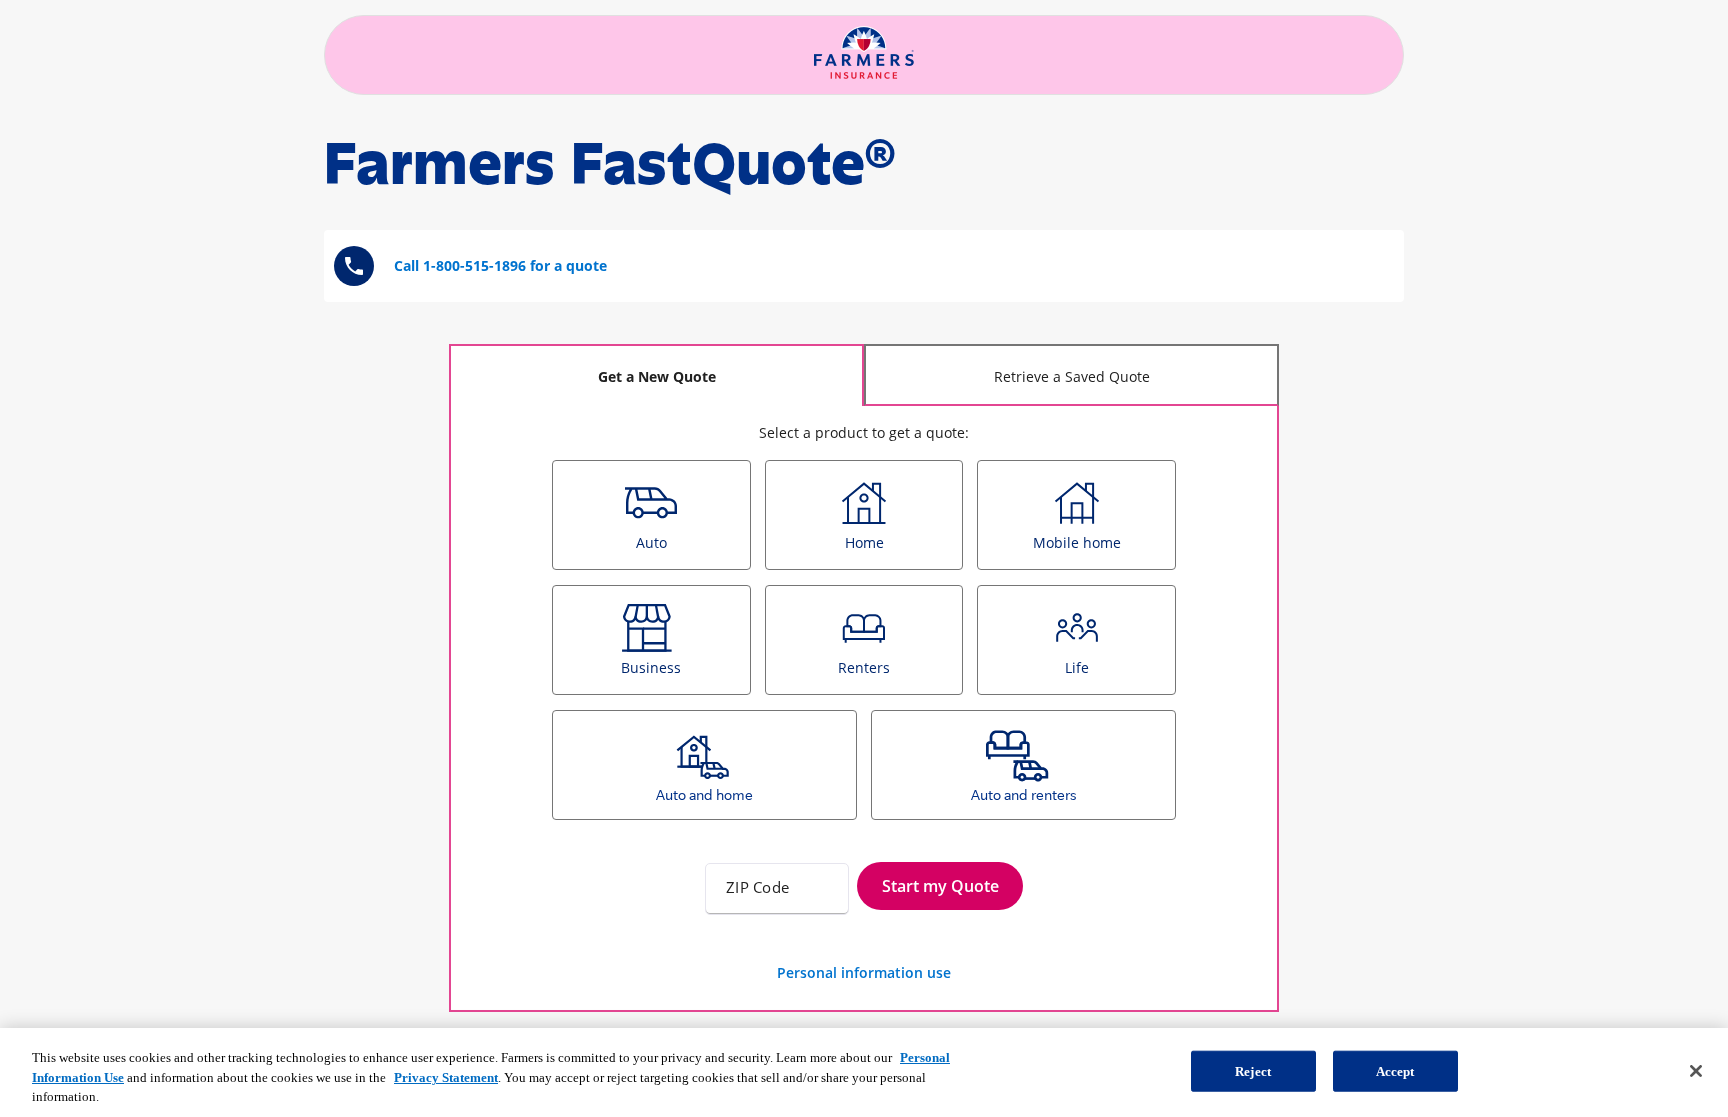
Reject (1253, 1070)
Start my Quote (940, 886)
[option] (651, 515)
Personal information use (864, 972)
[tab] (656, 375)
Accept (1395, 1070)
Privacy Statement (446, 1077)
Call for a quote (500, 265)
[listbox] (864, 647)
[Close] (1696, 1071)
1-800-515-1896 (474, 265)
